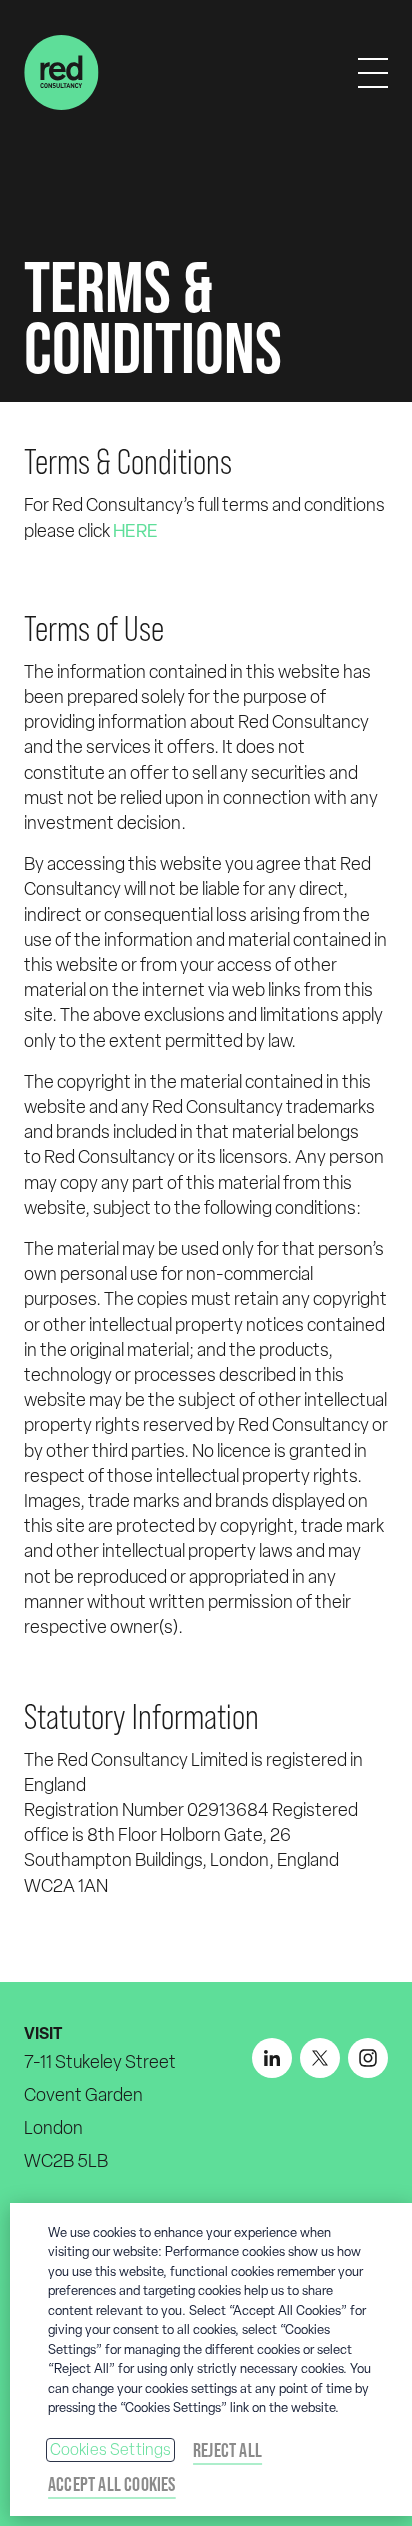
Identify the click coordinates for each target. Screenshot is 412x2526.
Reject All (227, 2450)
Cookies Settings (111, 2449)
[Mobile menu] (373, 73)
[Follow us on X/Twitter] (320, 2058)
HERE (135, 530)
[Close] (388, 2231)
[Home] (61, 72)
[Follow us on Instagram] (368, 2058)
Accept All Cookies (112, 2484)
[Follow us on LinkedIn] (272, 2058)
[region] (211, 2359)
